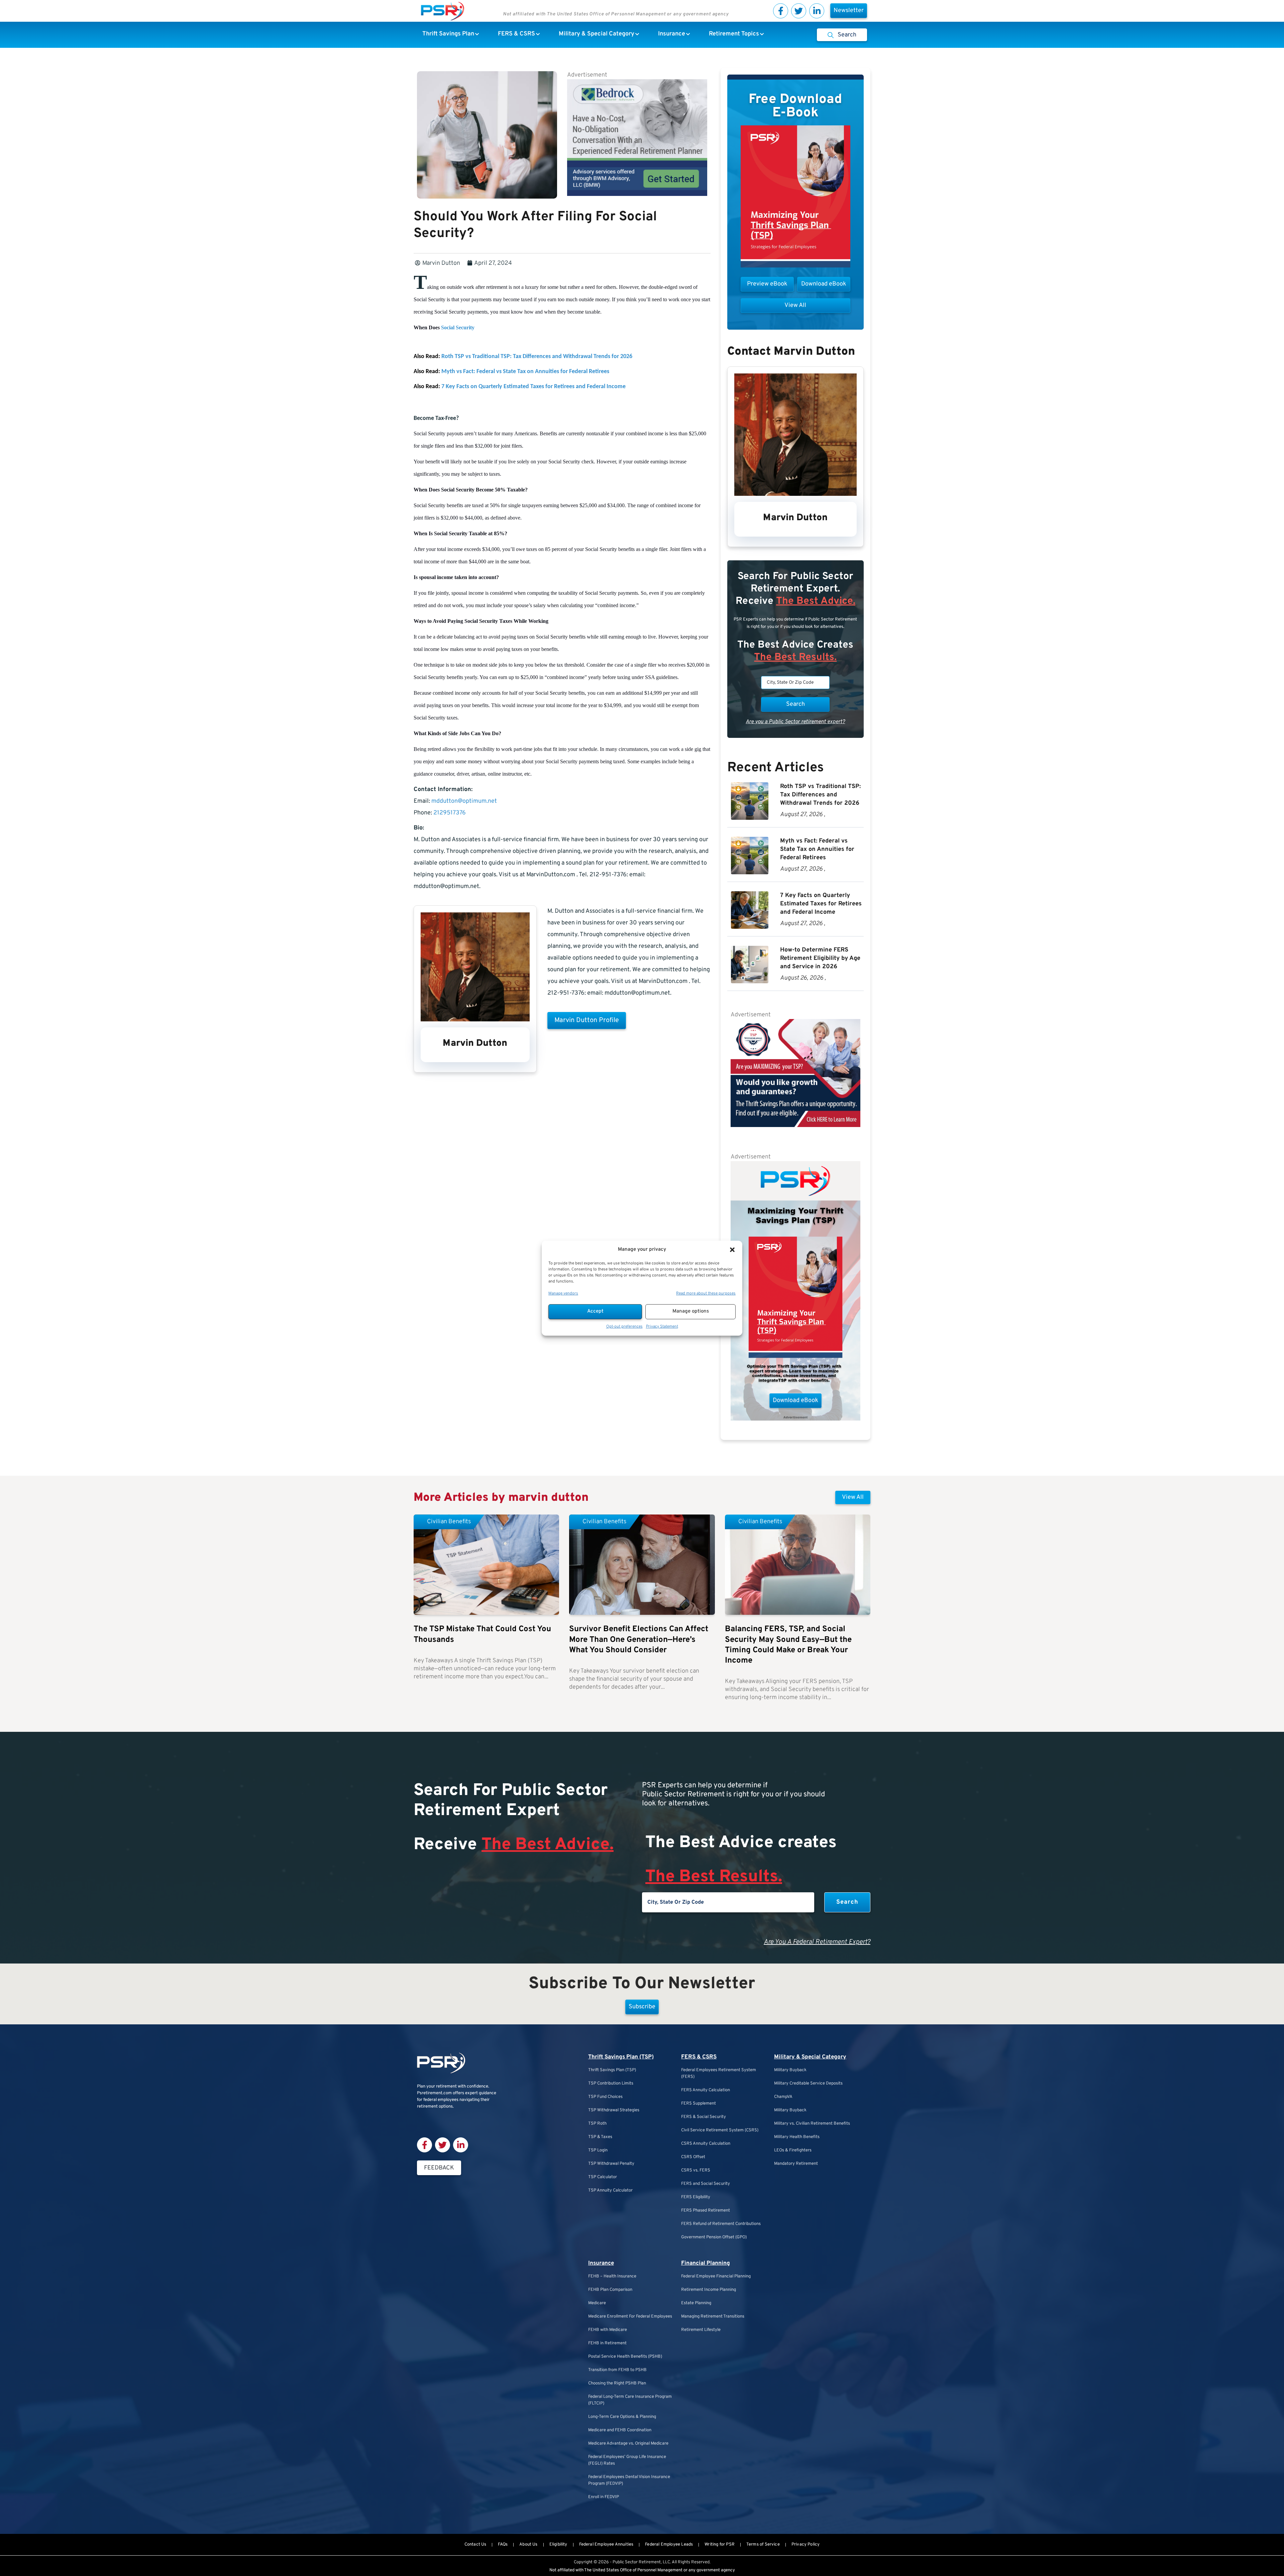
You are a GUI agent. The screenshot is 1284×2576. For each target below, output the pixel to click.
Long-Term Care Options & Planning (622, 2417)
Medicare (597, 2303)
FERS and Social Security (706, 2184)
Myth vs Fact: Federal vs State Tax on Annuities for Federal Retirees (525, 372)
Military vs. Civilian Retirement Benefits (812, 2124)
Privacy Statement (662, 1327)
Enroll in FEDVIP (604, 2497)
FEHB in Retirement (607, 2343)
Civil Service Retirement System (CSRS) (720, 2130)
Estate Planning (696, 2303)
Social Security (458, 327)
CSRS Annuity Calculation (706, 2144)
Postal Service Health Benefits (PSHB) (625, 2357)
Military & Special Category (810, 2057)
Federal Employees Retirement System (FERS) (719, 2074)
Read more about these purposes (706, 1294)
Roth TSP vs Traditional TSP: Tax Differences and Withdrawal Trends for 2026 (537, 357)
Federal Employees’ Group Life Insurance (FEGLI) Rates (627, 2460)
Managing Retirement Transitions (713, 2317)
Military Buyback (790, 2070)
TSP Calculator (603, 2177)
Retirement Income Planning (709, 2290)
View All (853, 1497)
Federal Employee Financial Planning (716, 2276)
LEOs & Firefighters (793, 2150)
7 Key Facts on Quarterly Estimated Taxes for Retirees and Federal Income (533, 387)
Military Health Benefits (797, 2137)
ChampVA (783, 2097)
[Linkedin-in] (817, 11)
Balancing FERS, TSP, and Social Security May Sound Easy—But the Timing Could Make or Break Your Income (788, 1645)
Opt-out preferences (624, 1327)
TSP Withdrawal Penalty (611, 2164)
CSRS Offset (693, 2157)
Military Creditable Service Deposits (808, 2084)
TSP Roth (597, 2124)
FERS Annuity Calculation (706, 2090)
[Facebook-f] (781, 11)
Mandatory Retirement (796, 2164)
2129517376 (450, 813)
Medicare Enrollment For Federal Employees (630, 2317)
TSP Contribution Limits (611, 2084)
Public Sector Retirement (637, 2562)
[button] (732, 1250)
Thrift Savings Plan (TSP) (621, 2057)
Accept (595, 1311)
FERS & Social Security (704, 2117)
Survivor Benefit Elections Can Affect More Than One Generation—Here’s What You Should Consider (639, 1640)
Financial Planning (706, 2263)
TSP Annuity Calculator (610, 2191)
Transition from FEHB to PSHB (617, 2370)
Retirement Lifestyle (701, 2330)
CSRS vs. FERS (696, 2170)
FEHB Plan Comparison (610, 2290)
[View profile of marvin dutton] (475, 1020)
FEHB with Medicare (608, 2330)
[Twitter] (799, 11)
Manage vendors (563, 1294)
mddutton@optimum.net (464, 801)
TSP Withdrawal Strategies (614, 2110)
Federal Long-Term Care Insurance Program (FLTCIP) (630, 2400)
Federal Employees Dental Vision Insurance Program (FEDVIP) (629, 2480)
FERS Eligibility (696, 2197)
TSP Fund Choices (605, 2097)
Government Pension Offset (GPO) (714, 2237)
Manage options (691, 1311)
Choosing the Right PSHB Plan (617, 2383)
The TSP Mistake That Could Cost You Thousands (482, 1634)
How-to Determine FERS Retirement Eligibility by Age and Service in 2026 (820, 958)
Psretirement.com (434, 2093)
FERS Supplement (699, 2104)
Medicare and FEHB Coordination (620, 2430)
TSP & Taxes (600, 2137)
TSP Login (598, 2150)
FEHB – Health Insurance (612, 2276)
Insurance (601, 2263)
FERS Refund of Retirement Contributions (721, 2224)
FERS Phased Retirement (706, 2211)
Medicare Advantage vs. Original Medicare (628, 2444)
